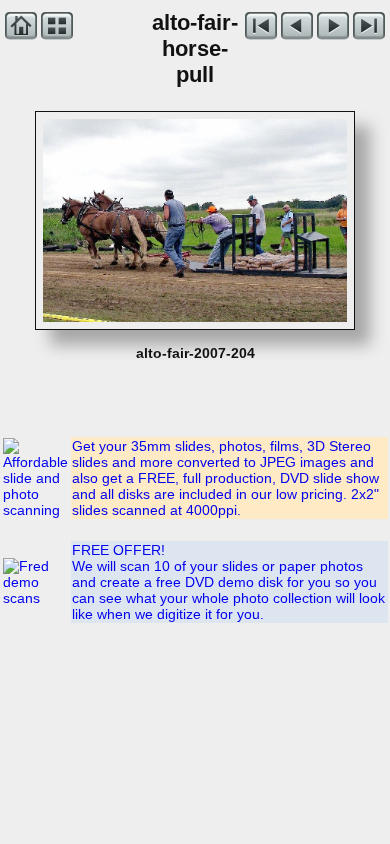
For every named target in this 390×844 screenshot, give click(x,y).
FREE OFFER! (118, 550)
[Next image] (256, 220)
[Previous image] (104, 220)
